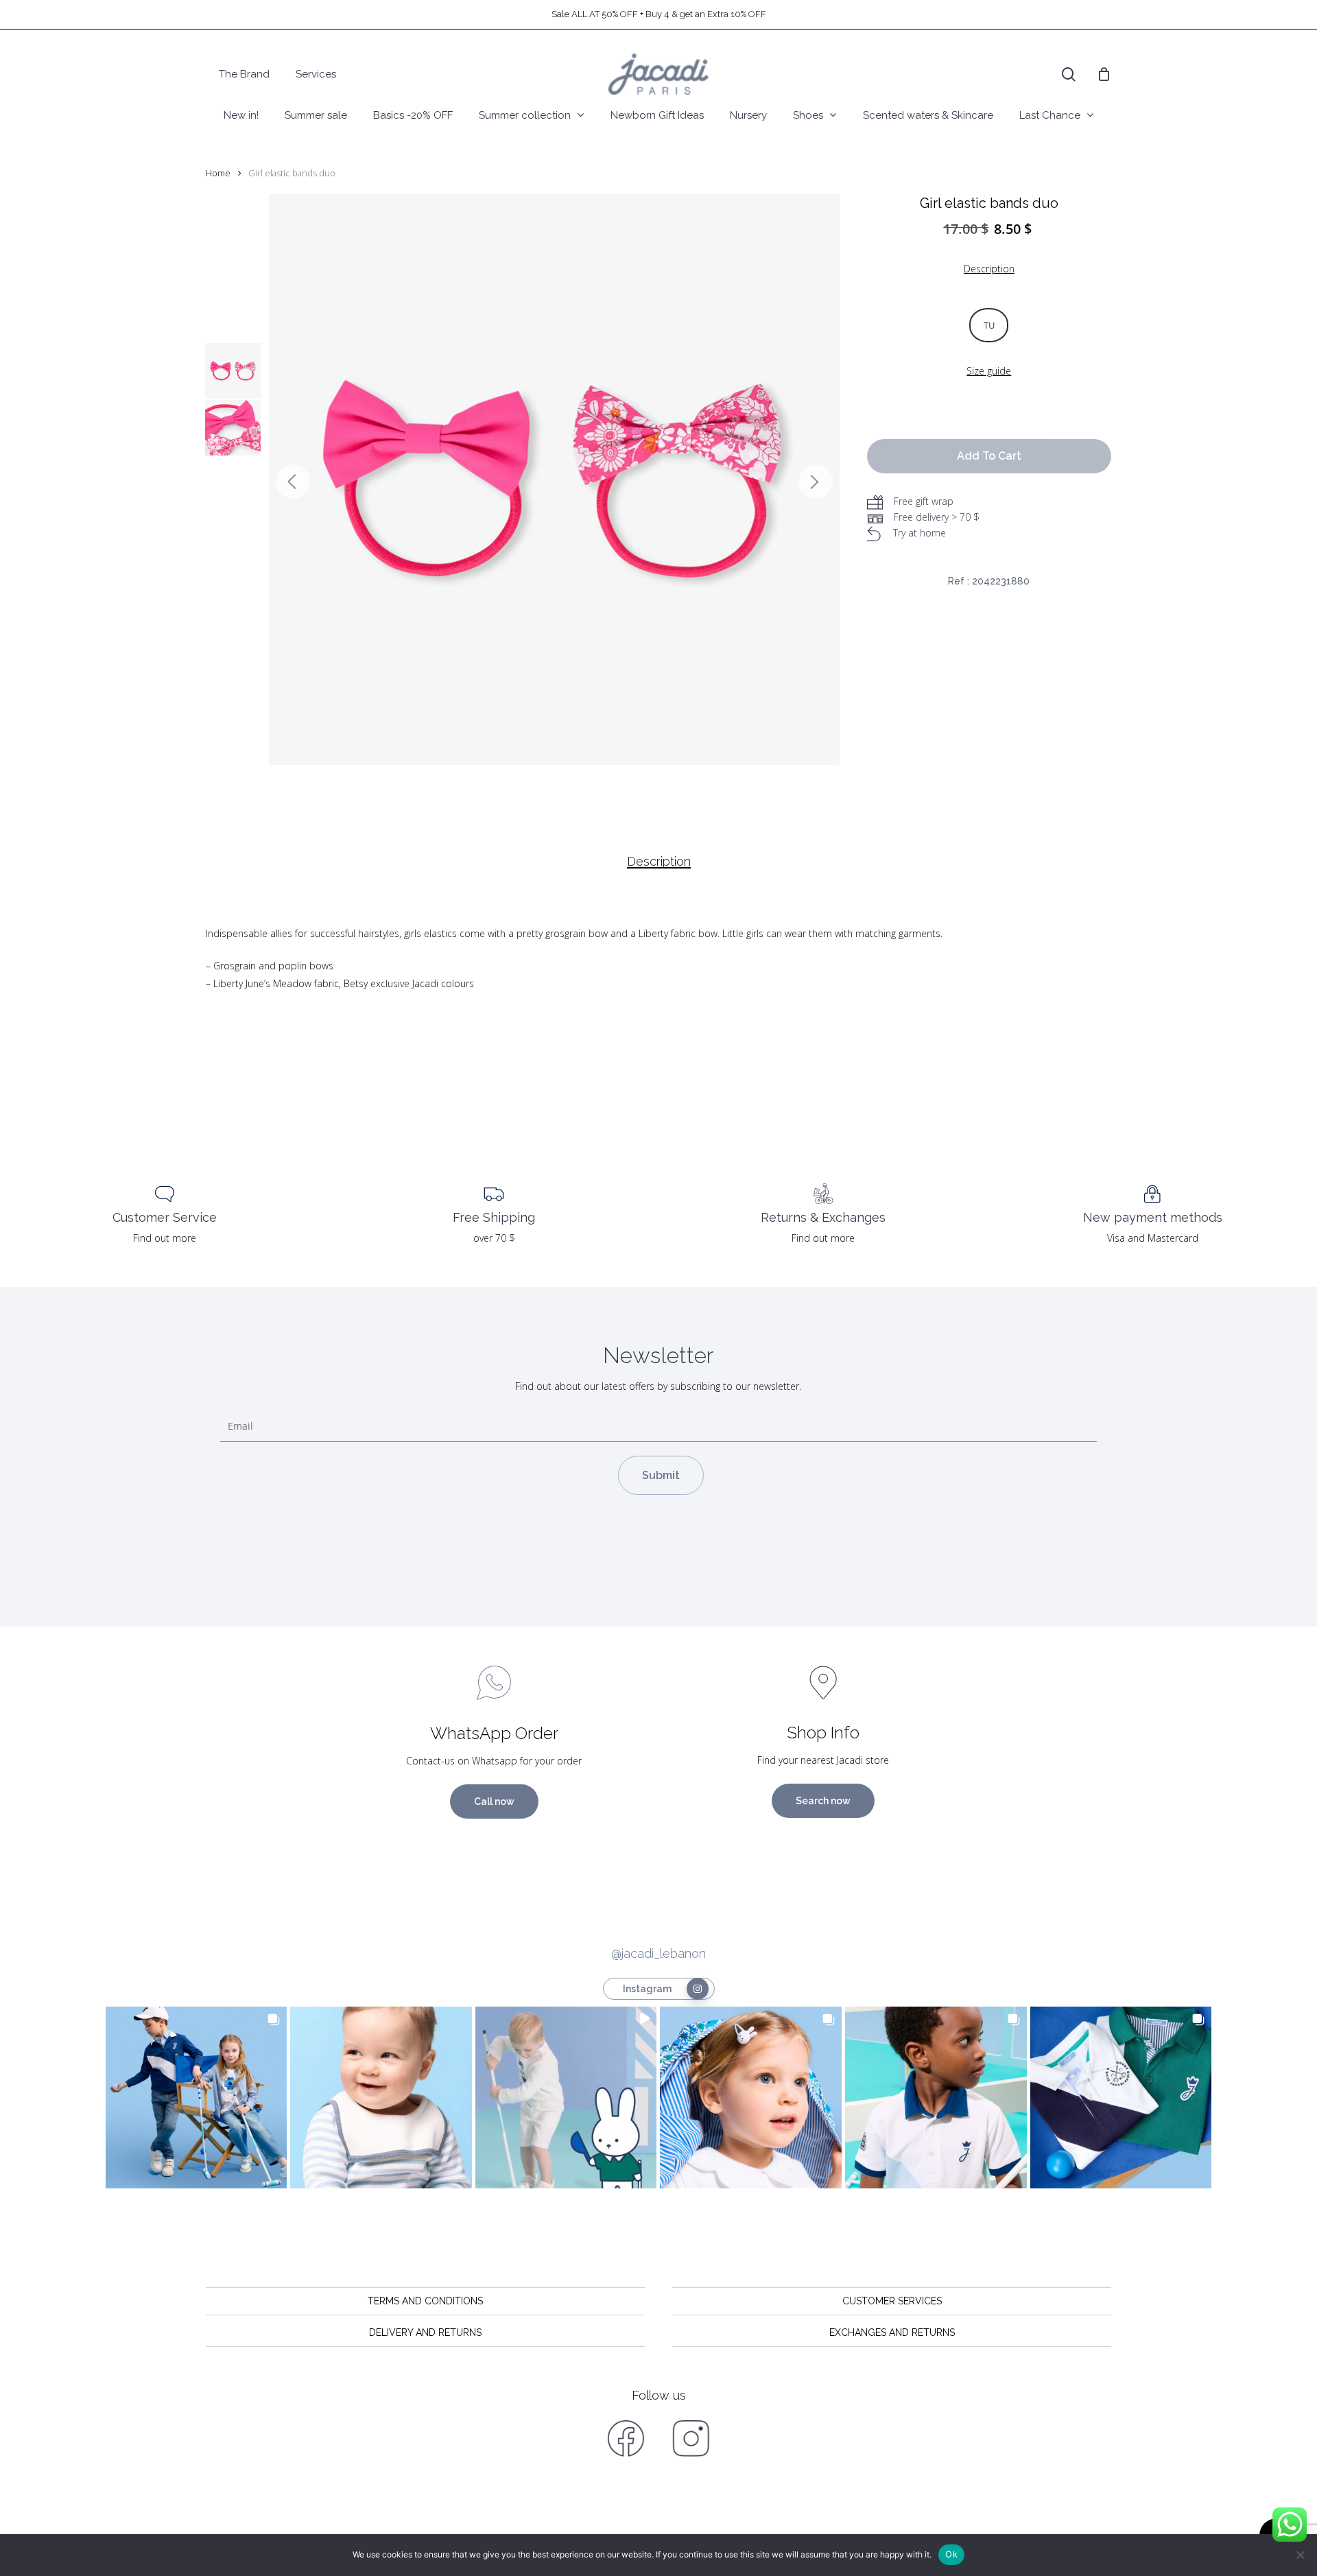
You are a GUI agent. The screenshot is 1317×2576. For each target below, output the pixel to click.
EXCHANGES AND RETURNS (892, 2332)
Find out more (165, 1238)
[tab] (659, 862)
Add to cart (989, 456)
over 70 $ (494, 1238)
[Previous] (293, 482)
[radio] (989, 325)
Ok (951, 2554)
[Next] (816, 482)
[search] (1069, 74)
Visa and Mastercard (1153, 1238)
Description (659, 862)
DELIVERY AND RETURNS (425, 2332)
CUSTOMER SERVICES (892, 2301)
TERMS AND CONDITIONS (425, 2301)
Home (218, 173)
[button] (197, 2098)
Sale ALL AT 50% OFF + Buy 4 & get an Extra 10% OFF (659, 14)
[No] (1300, 2555)
